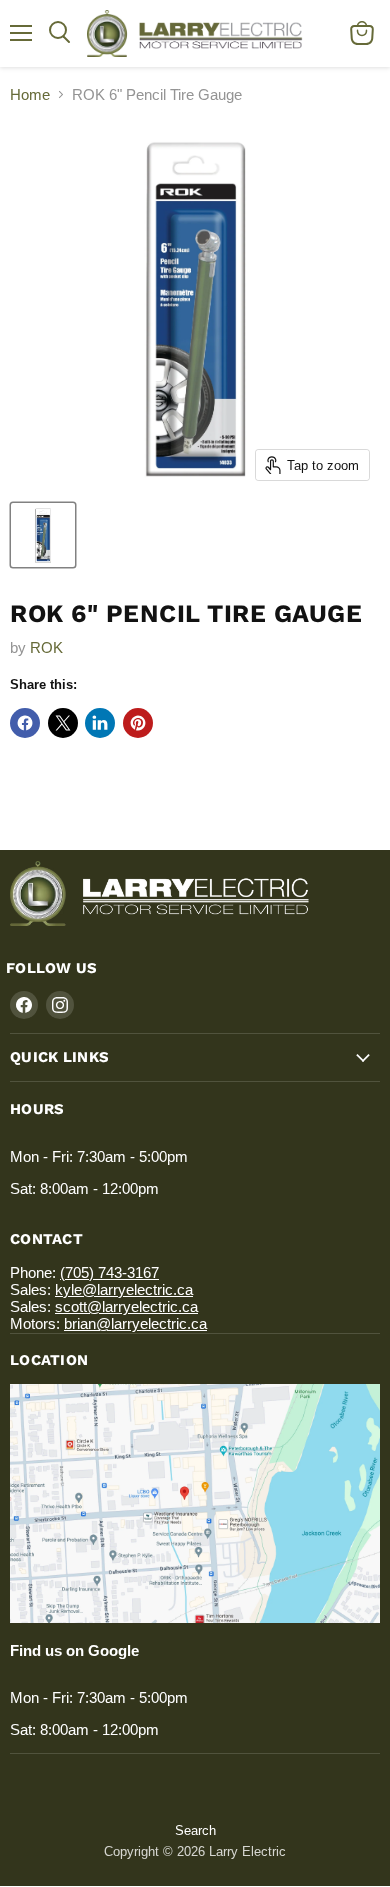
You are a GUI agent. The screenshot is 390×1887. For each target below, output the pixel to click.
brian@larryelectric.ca (135, 1323)
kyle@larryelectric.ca (124, 1289)
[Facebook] (24, 1005)
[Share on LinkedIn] (100, 723)
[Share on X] (63, 723)
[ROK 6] (43, 535)
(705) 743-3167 (109, 1272)
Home (30, 94)
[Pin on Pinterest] (138, 723)
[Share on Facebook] (25, 723)
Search (195, 1830)
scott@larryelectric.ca (126, 1306)
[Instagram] (60, 1005)
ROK (46, 647)
